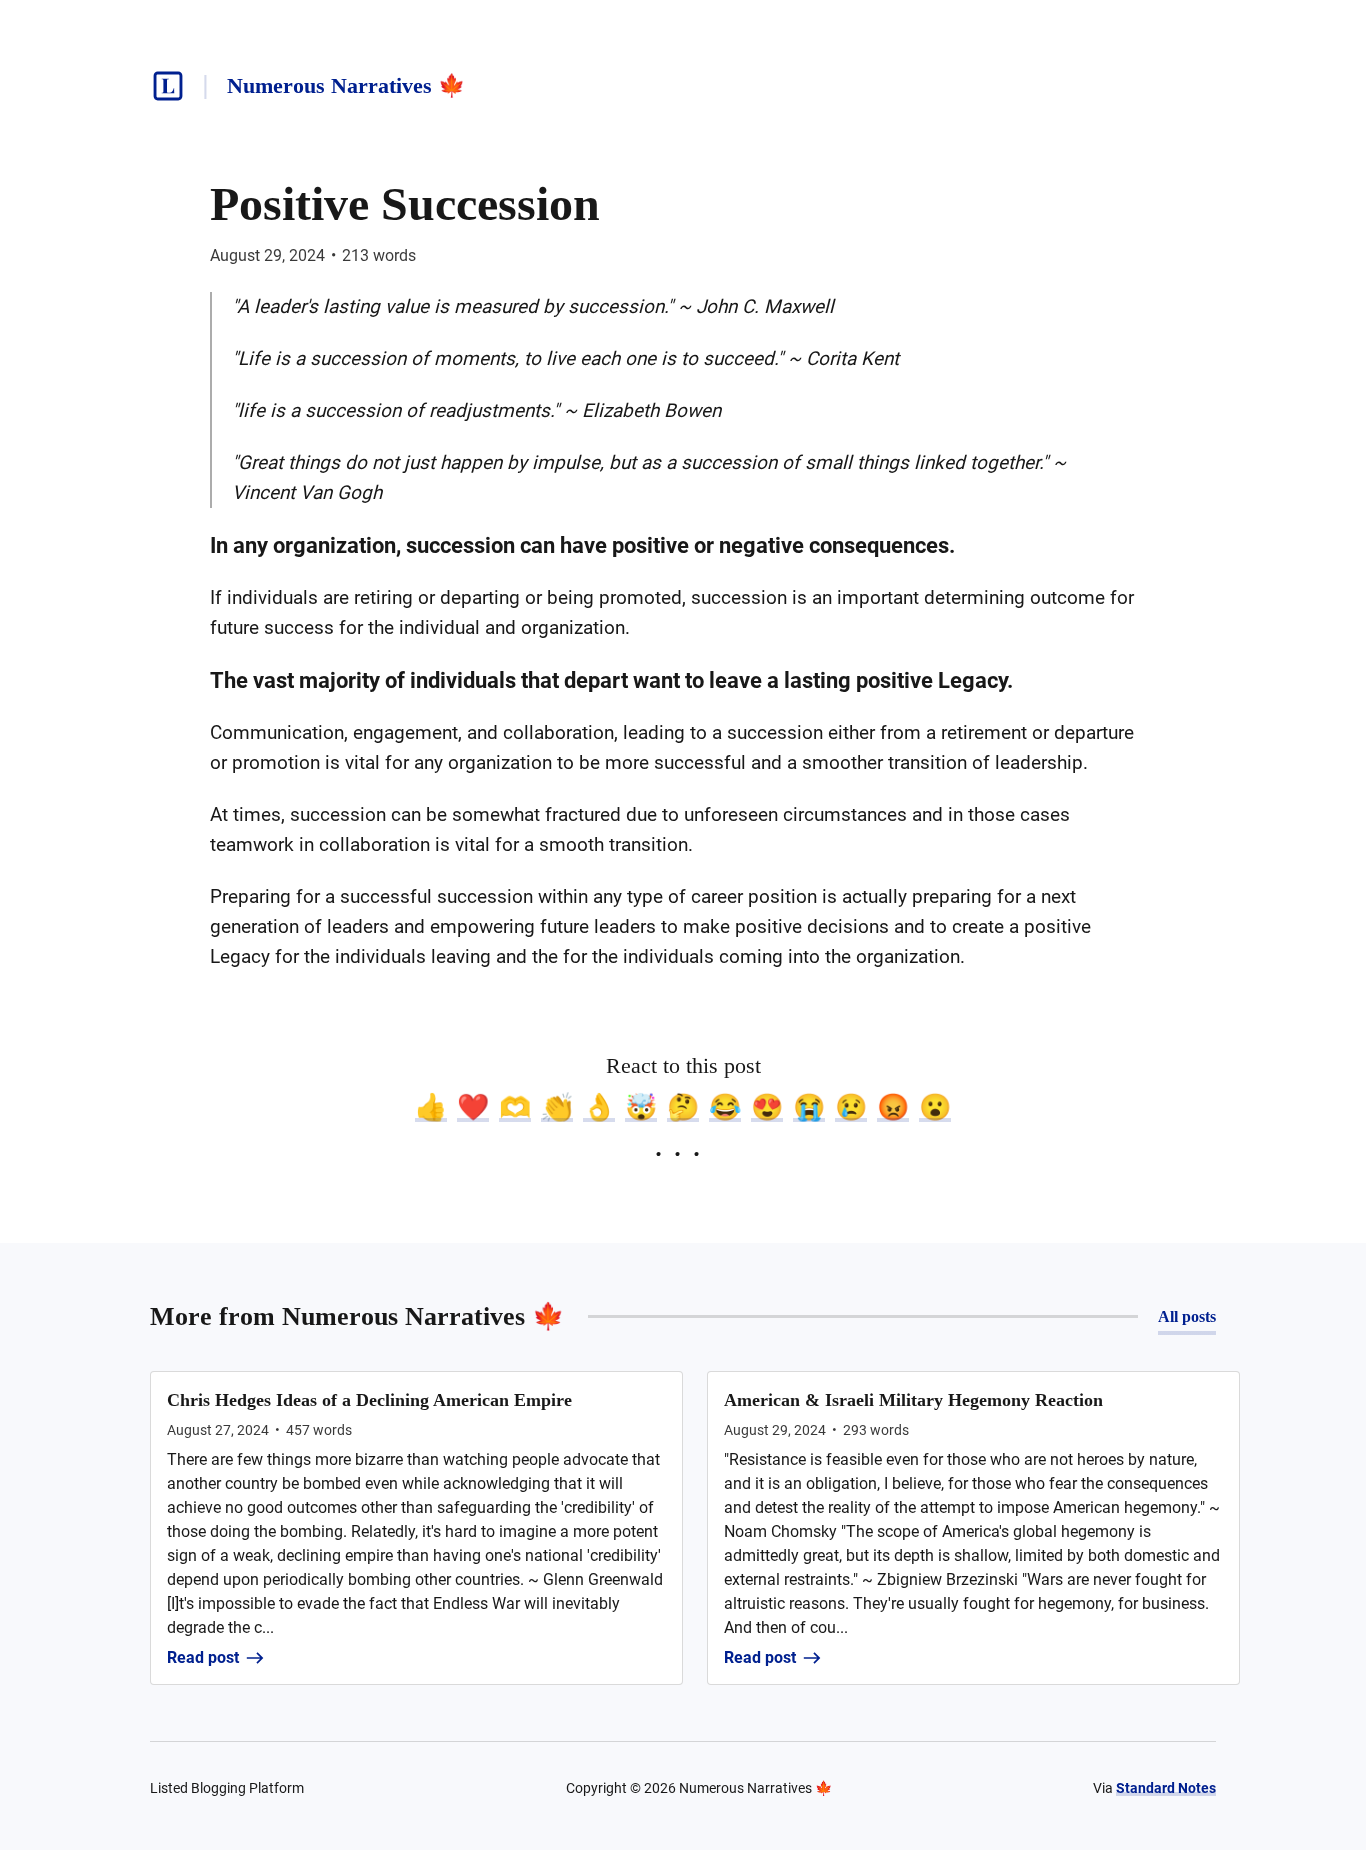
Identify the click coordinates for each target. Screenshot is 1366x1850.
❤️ (473, 1107)
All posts (1187, 1316)
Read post (203, 1657)
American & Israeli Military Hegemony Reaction (913, 1400)
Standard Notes (1166, 1788)
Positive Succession (405, 203)
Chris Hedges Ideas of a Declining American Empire (369, 1400)
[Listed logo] (168, 86)
